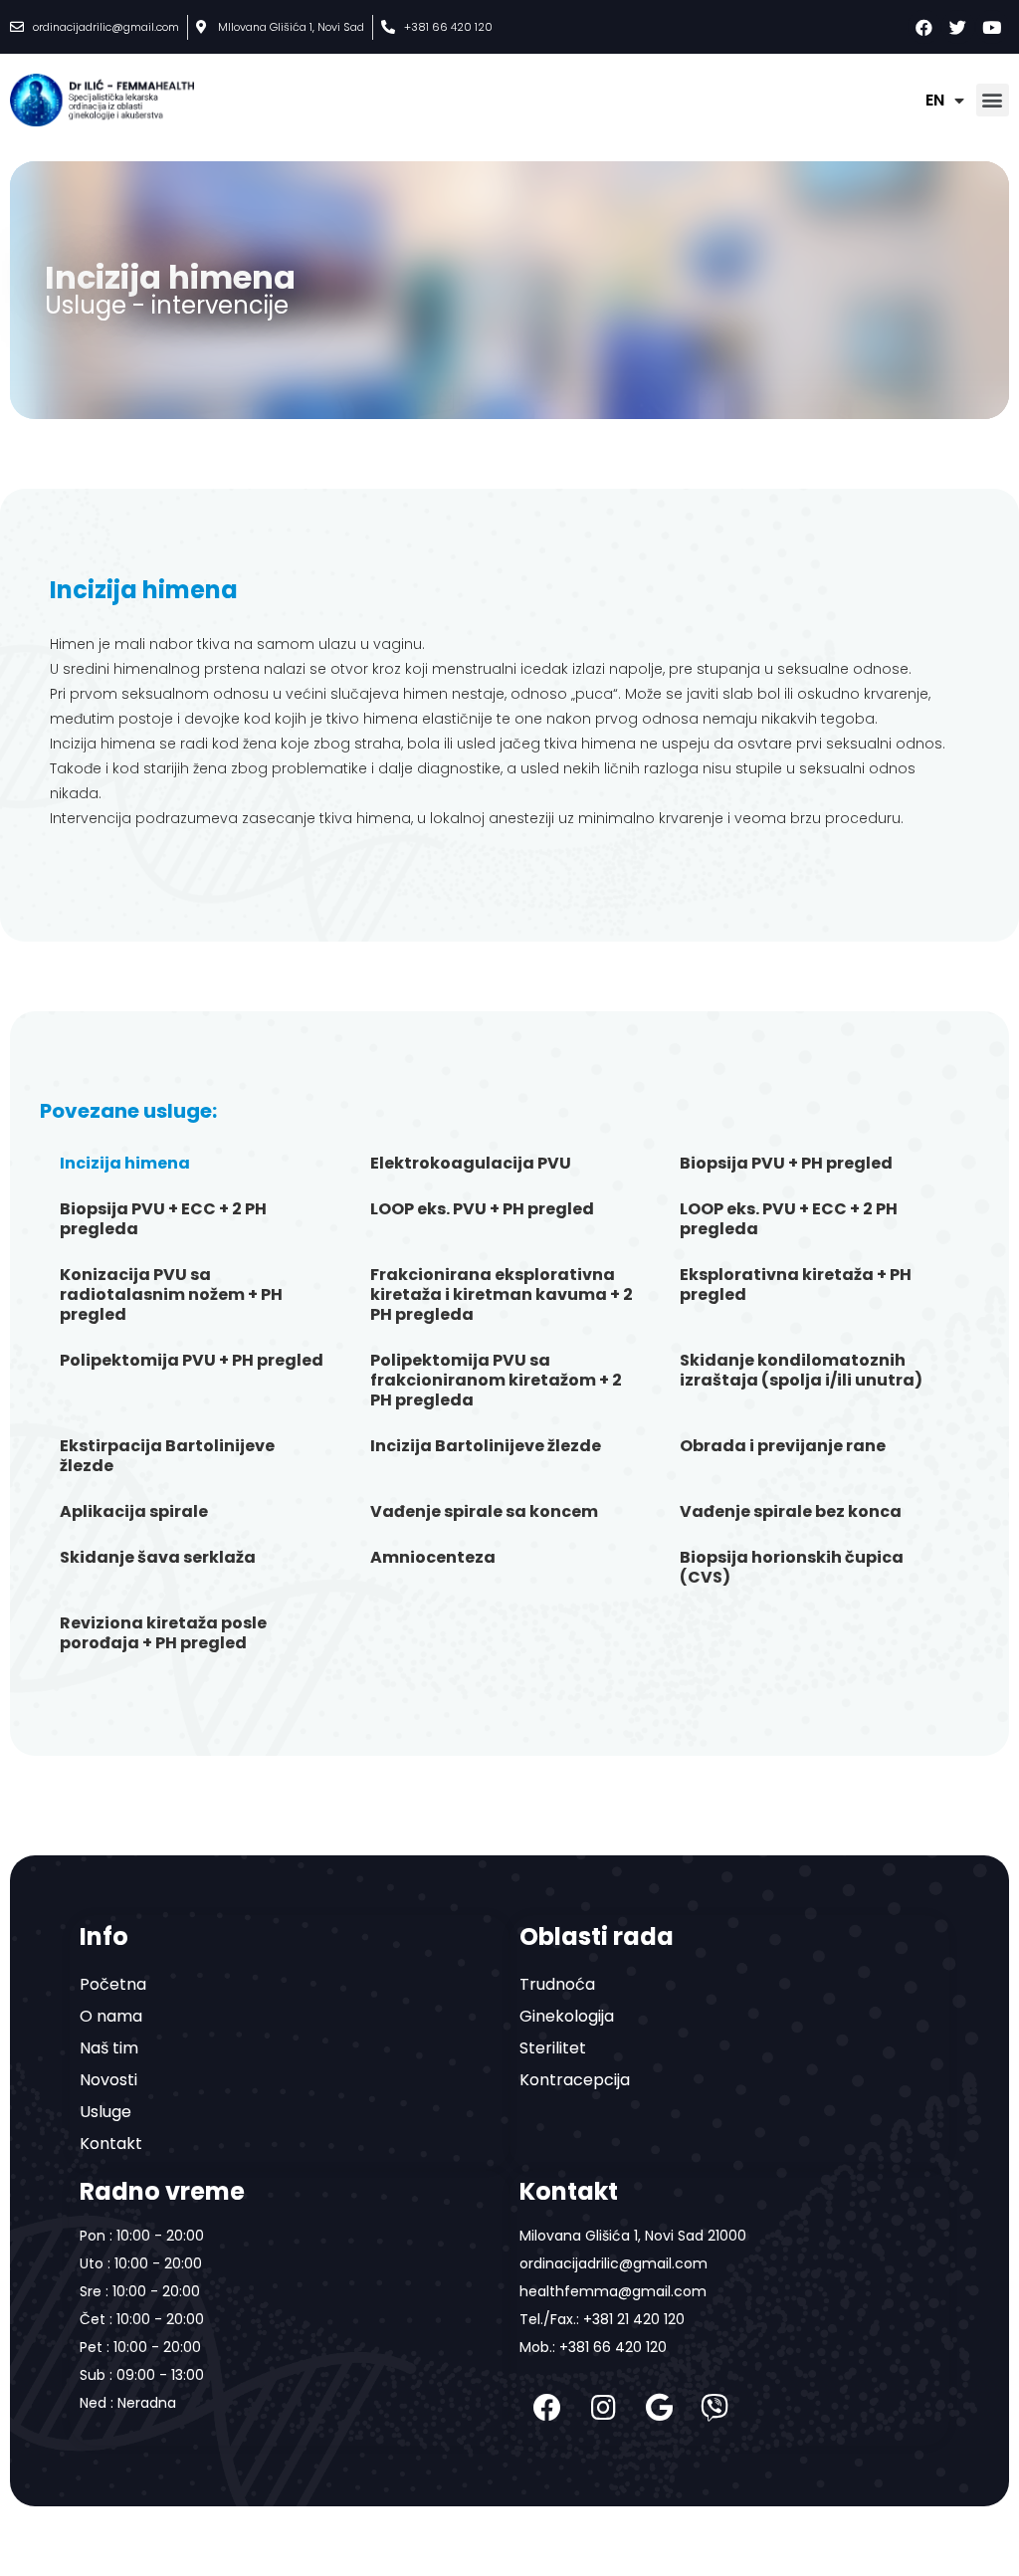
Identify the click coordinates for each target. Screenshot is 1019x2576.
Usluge (105, 2112)
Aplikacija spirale (134, 1511)
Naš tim (109, 2048)
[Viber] (714, 2408)
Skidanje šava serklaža (158, 1557)
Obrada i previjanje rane (783, 1446)
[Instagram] (603, 2408)
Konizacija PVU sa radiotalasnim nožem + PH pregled (171, 1294)
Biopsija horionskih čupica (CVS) (792, 1567)
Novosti (108, 2080)
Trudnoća (557, 1984)
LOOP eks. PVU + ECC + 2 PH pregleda (789, 1219)
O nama (111, 2016)
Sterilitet (553, 2048)
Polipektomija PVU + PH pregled (192, 1360)
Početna (113, 1984)
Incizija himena (125, 1163)
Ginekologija (567, 2016)
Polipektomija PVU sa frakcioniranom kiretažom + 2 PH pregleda (496, 1380)
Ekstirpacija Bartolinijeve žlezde (167, 1456)
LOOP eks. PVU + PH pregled (482, 1209)
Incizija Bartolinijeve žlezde (486, 1446)
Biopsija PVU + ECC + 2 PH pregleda (163, 1219)
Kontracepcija (575, 2080)
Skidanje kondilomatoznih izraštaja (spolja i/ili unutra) (801, 1370)
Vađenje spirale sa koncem (484, 1511)
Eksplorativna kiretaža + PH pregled (796, 1285)
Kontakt (111, 2144)
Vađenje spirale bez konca (791, 1511)
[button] (993, 100)
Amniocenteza (433, 1557)
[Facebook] (547, 2408)
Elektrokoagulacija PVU (471, 1163)
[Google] (659, 2408)
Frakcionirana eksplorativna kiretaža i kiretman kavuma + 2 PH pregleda (502, 1294)
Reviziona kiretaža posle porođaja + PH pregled (163, 1633)
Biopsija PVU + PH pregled (786, 1163)
